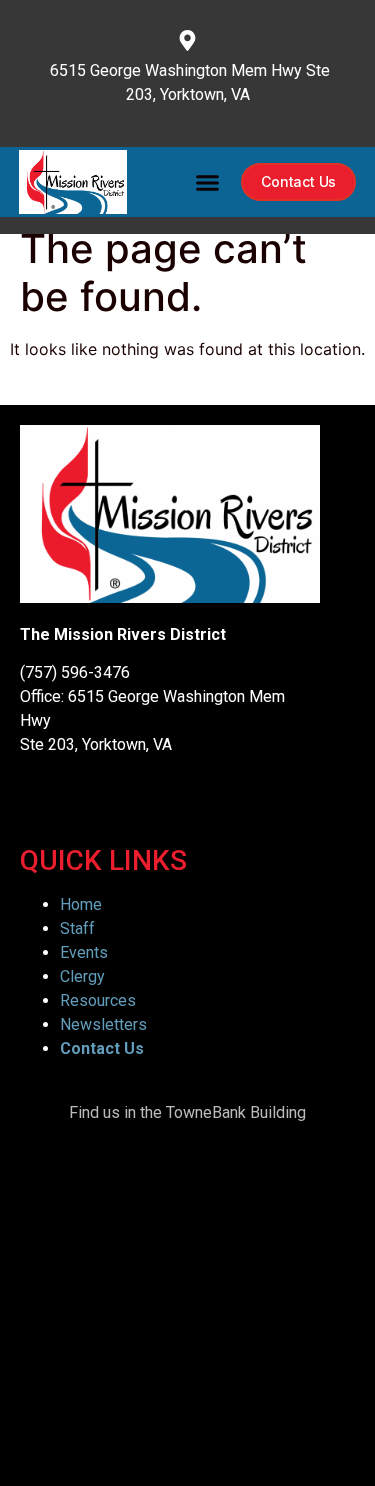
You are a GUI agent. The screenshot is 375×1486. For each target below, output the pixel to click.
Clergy (82, 976)
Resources (98, 1000)
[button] (208, 182)
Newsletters (103, 1024)
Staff (77, 928)
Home (81, 904)
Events (84, 952)
